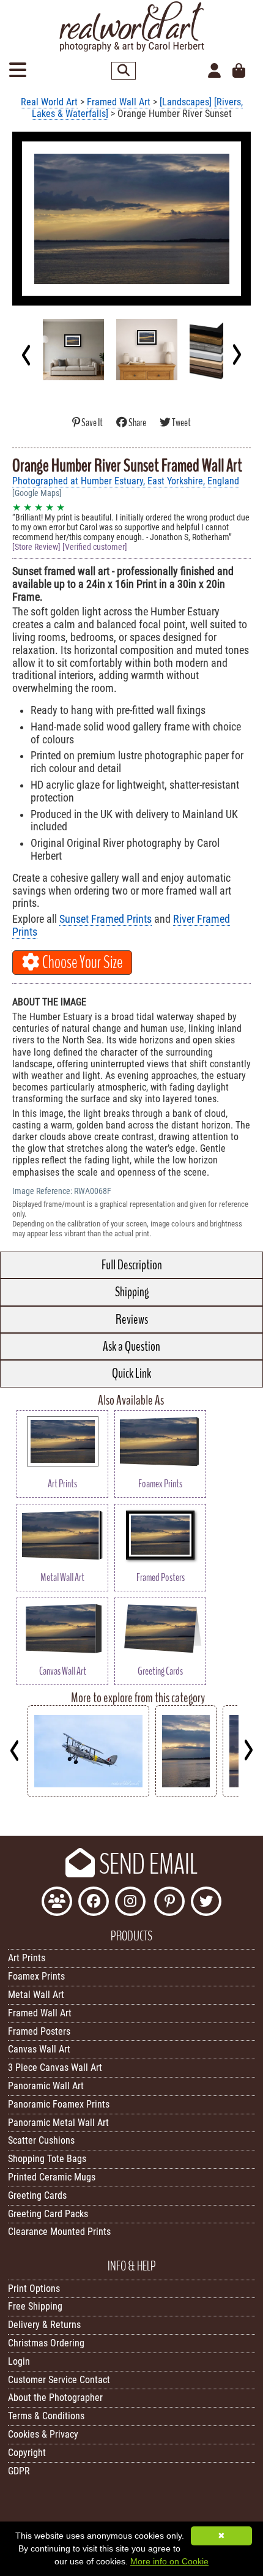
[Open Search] (124, 71)
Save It (92, 423)
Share (137, 423)
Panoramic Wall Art (46, 2086)
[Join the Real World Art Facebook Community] (57, 1903)
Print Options (34, 2289)
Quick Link (131, 1373)
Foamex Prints (36, 1976)
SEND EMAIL (146, 1864)
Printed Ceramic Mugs (52, 2177)
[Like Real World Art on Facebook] (94, 1903)
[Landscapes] (186, 102)
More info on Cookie (169, 2561)
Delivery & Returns (44, 2325)
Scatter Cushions (41, 2140)
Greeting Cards (37, 2195)
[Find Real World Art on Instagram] (130, 1903)
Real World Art (49, 102)
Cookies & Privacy (43, 2434)
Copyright (27, 2453)
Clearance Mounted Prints (59, 2232)
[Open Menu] (18, 71)
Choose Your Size (81, 963)
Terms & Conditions (46, 2416)
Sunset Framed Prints (106, 919)
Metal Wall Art (36, 1995)
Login (19, 2361)
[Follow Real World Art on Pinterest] (169, 1903)
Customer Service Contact (59, 2380)
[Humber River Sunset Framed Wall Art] (186, 1794)
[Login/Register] (214, 71)
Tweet (181, 423)
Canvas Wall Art (39, 2049)
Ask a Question (131, 1346)
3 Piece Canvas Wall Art (55, 2067)
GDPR (19, 2471)
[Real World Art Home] (131, 49)
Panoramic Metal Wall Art (58, 2123)
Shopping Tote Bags (47, 2159)
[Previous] (27, 355)
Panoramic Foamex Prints (59, 2104)
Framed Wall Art (119, 102)
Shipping (132, 1292)
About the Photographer (55, 2398)
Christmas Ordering (46, 2343)
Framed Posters (39, 2031)
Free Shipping (35, 2306)
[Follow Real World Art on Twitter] (206, 1903)
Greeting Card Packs (48, 2214)
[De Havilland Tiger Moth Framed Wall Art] (88, 1794)
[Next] (236, 355)
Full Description (132, 1265)
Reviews (132, 1320)
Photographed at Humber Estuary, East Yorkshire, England (126, 481)
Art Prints (27, 1958)
